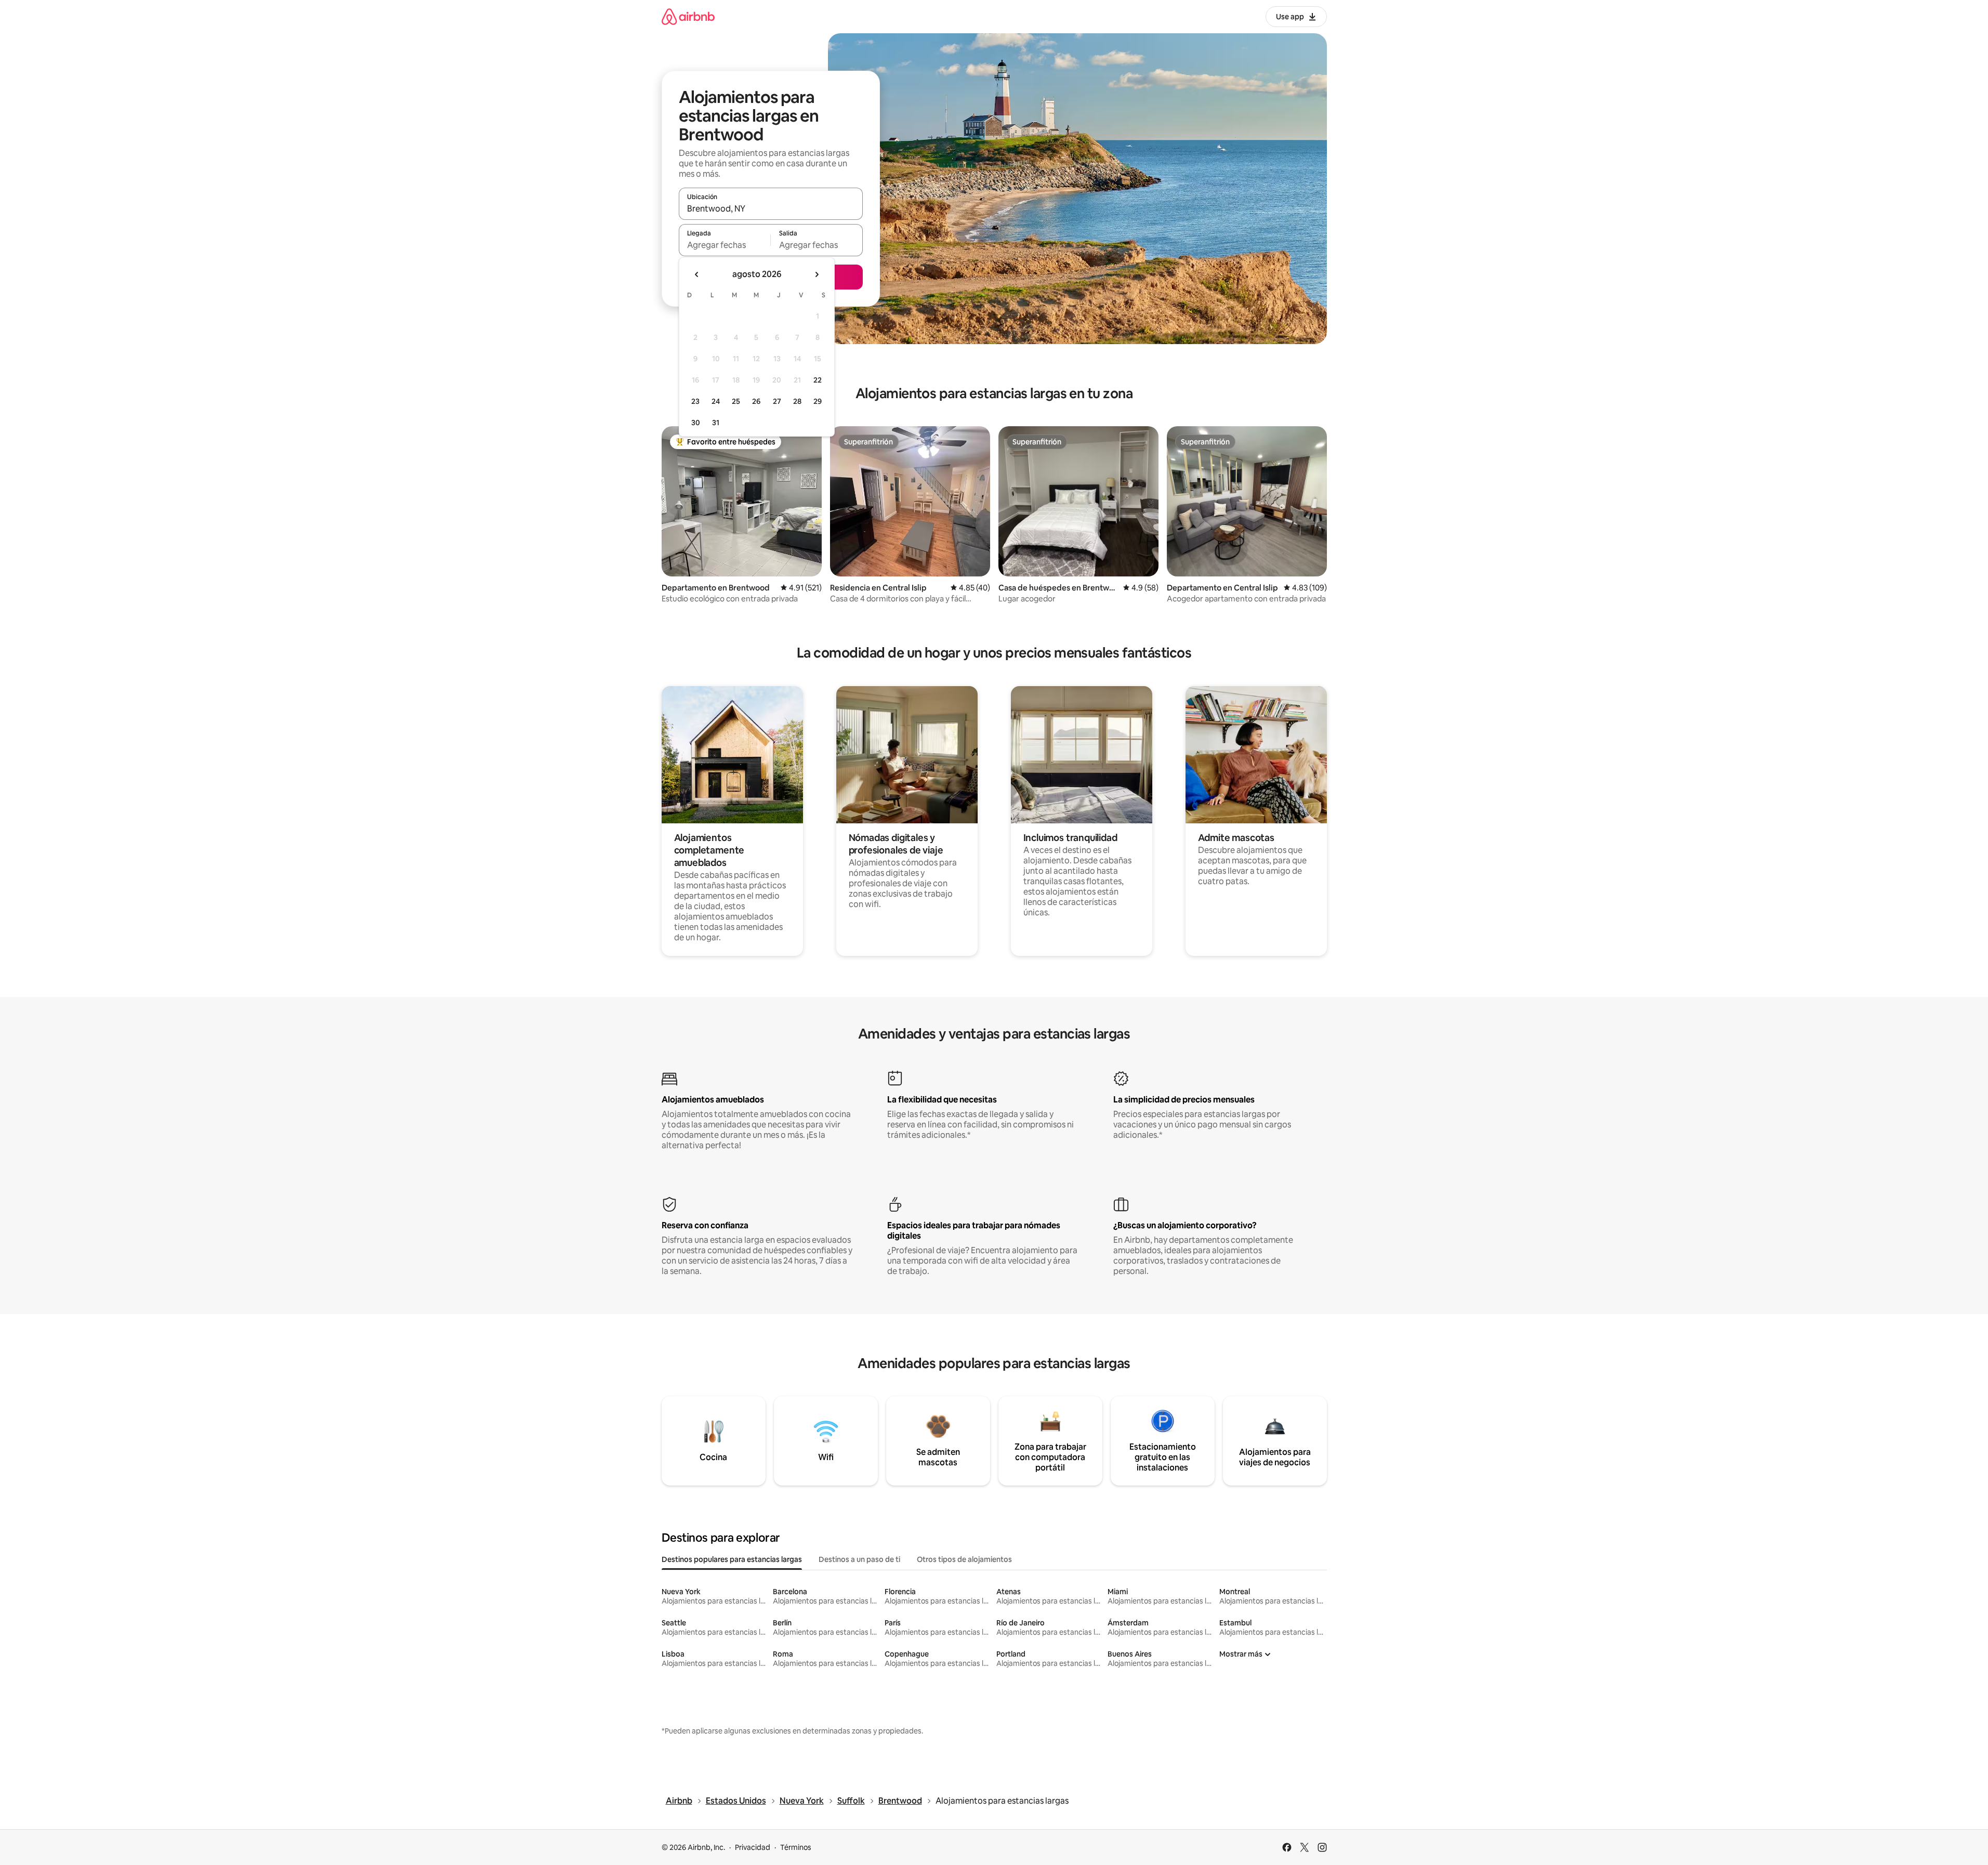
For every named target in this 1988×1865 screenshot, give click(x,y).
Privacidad (753, 1847)
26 (756, 401)
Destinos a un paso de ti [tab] (859, 1559)
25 (736, 401)
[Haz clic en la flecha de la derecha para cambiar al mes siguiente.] (817, 274)
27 (777, 401)
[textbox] (725, 245)
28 (797, 401)
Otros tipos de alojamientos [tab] (964, 1559)
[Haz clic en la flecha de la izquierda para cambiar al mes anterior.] (697, 274)
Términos (796, 1847)
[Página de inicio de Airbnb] (688, 16)
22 (818, 380)
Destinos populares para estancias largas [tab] (732, 1559)
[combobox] (771, 208)
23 (695, 401)
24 (716, 401)
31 (716, 423)
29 (818, 401)
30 (696, 423)
